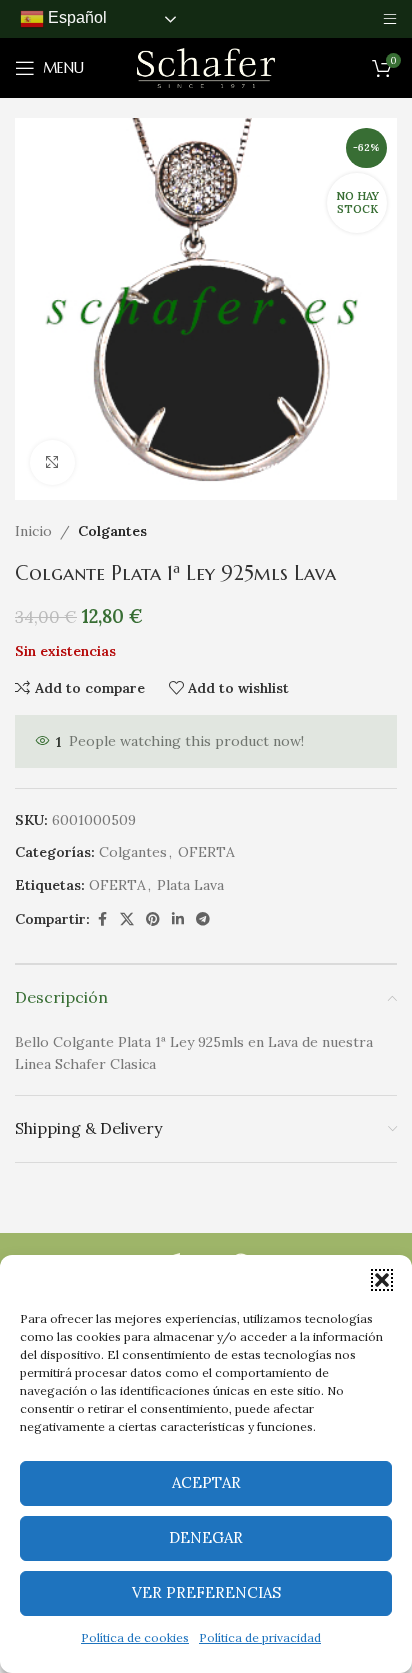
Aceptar (206, 1482)
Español (75, 17)
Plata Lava (190, 885)
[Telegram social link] (203, 919)
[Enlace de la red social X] (127, 919)
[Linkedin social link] (178, 919)
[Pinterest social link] (153, 919)
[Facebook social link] (102, 919)
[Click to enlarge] (52, 462)
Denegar (206, 1537)
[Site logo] (206, 67)
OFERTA (206, 852)
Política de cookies (135, 1637)
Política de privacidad (260, 1637)
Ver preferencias (206, 1592)
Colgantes (112, 531)
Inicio (33, 531)
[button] (382, 1280)
